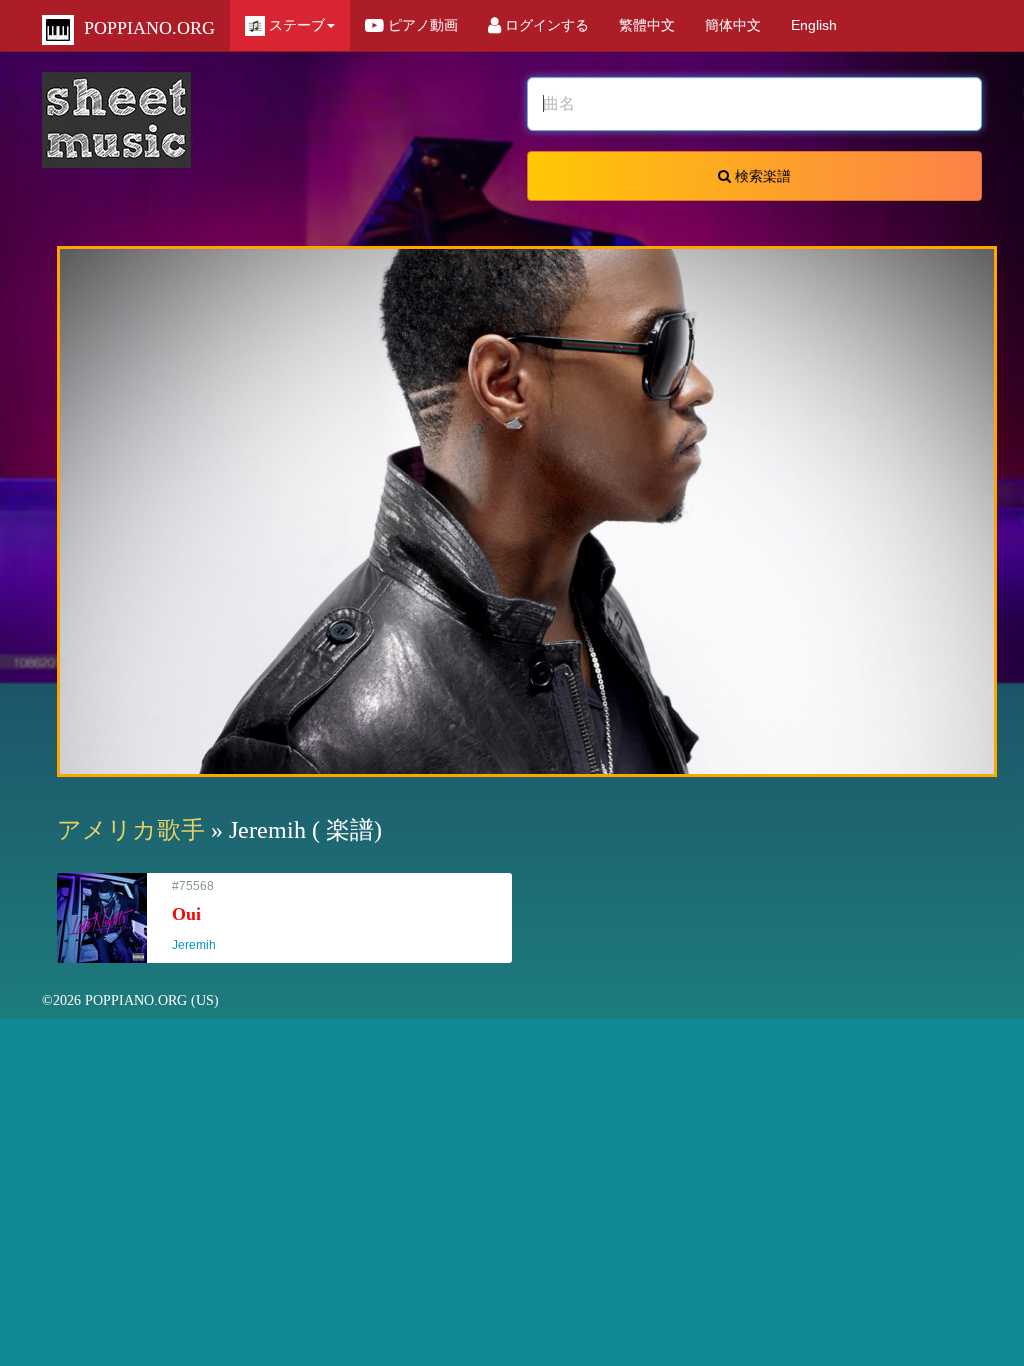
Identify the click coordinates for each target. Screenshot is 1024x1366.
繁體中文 (647, 25)
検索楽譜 (761, 176)
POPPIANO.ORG (144, 28)
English (814, 25)
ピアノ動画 (421, 25)
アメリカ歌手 (131, 830)
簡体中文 (733, 25)
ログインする (545, 25)
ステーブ (295, 25)
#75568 (203, 915)
